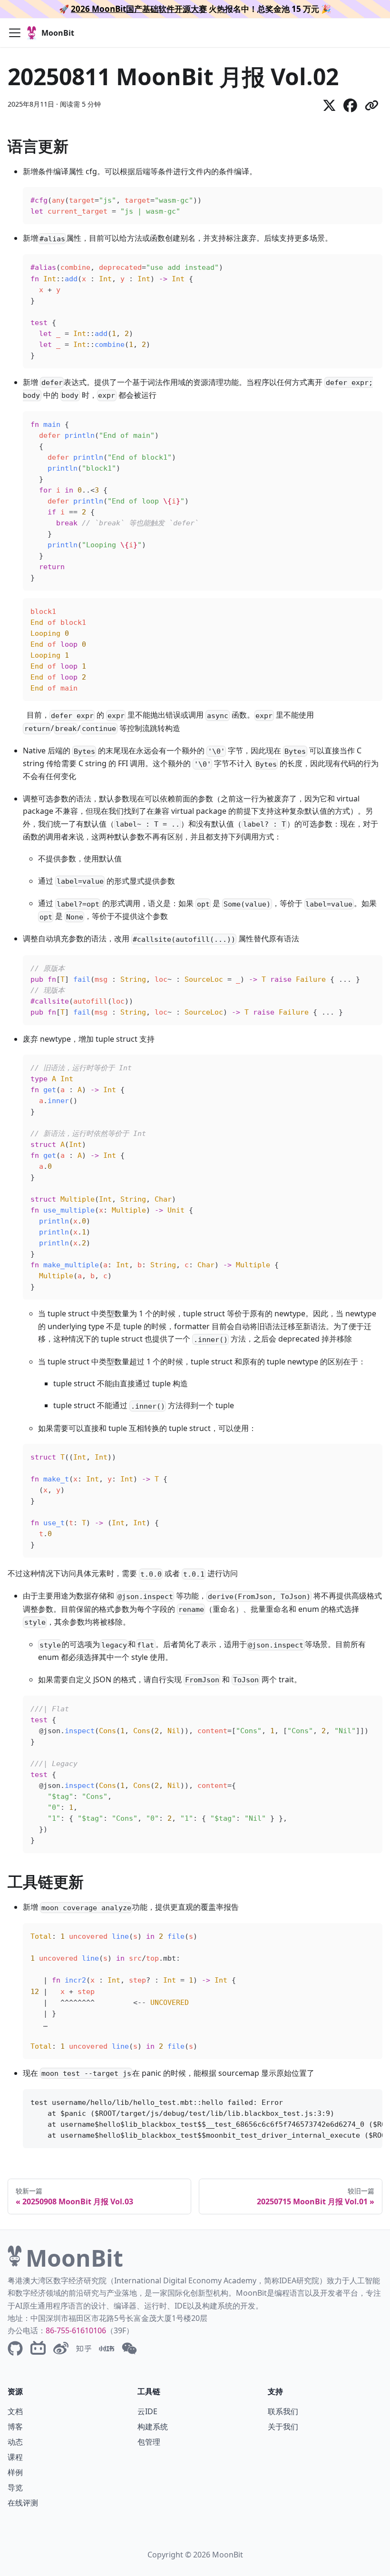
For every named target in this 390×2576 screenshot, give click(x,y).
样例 (15, 2472)
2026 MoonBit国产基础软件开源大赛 (139, 9)
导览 (15, 2487)
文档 (15, 2411)
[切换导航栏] (15, 33)
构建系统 (153, 2427)
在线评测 (23, 2503)
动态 (15, 2442)
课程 (15, 2457)
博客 (15, 2427)
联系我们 (283, 2411)
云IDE (147, 2411)
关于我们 (283, 2427)
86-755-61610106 (76, 2330)
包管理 (149, 2442)
